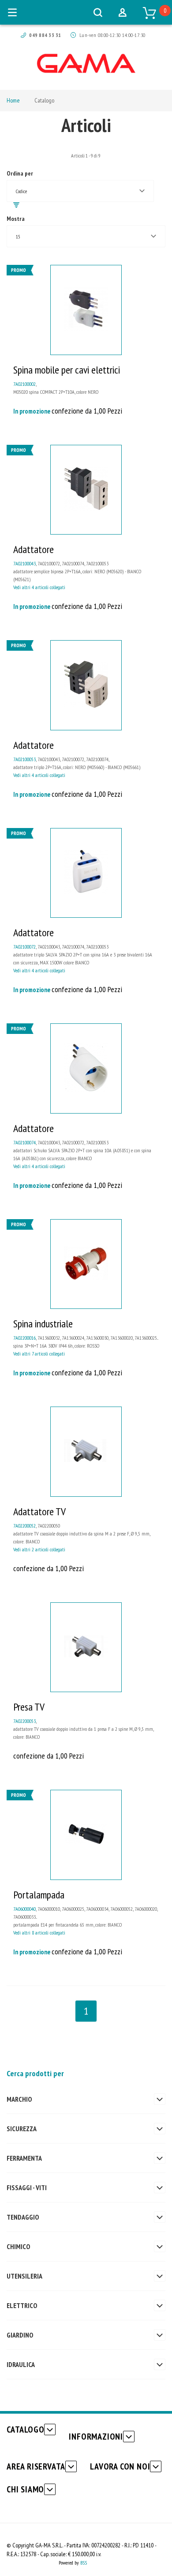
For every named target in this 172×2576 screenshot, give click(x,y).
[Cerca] (98, 12)
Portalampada (39, 1895)
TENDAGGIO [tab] (23, 2217)
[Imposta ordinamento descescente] (16, 205)
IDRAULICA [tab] (21, 2364)
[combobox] (80, 191)
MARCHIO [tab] (19, 2099)
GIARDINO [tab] (20, 2335)
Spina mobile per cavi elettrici (67, 370)
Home (13, 100)
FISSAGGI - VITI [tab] (27, 2188)
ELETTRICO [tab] (22, 2305)
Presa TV (29, 1707)
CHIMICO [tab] (18, 2246)
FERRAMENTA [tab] (24, 2158)
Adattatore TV (39, 1512)
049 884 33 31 (45, 35)
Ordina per (20, 173)
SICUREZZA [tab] (22, 2129)
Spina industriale (43, 1324)
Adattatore (34, 549)
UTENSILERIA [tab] (24, 2276)
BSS (84, 2563)
